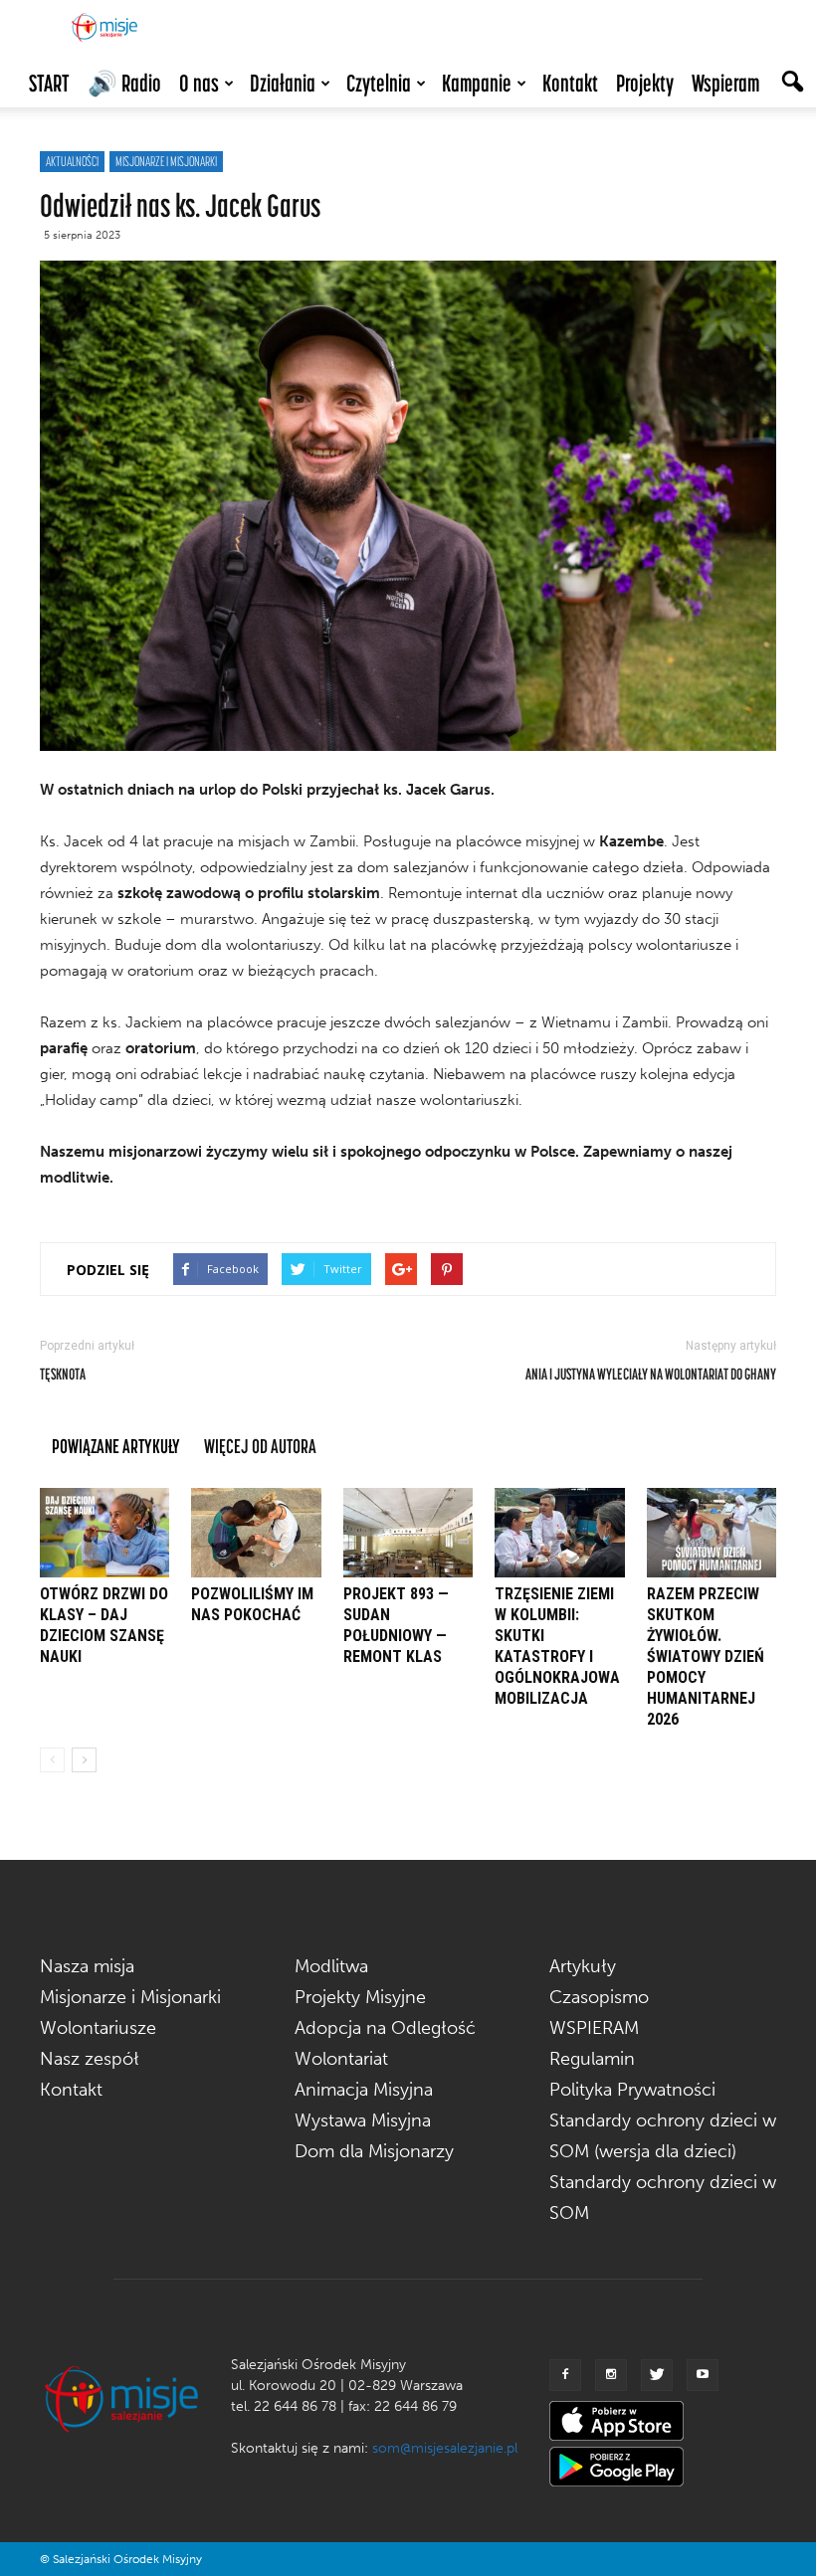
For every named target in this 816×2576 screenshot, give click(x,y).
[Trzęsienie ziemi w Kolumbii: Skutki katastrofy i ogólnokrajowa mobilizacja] (559, 1533)
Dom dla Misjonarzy (374, 2151)
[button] (792, 84)
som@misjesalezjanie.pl (445, 2448)
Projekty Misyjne (360, 1997)
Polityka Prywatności (632, 2090)
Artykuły (583, 1966)
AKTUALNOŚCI (72, 161)
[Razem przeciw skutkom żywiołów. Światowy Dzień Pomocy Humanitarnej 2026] (712, 1533)
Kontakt (570, 83)
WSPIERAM (594, 2028)
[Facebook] (565, 2375)
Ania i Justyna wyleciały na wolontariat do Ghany (651, 1374)
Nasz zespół (90, 2059)
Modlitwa (331, 1966)
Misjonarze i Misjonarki (130, 1997)
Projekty (645, 83)
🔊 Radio (124, 83)
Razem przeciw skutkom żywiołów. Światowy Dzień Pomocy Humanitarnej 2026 (706, 1656)
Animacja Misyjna (364, 2090)
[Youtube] (703, 2375)
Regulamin (592, 2059)
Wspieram (725, 83)
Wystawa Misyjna (363, 2120)
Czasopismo (599, 1997)
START (49, 83)
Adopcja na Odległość (385, 2028)
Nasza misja (87, 1966)
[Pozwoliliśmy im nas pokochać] (256, 1533)
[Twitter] (657, 2375)
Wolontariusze (98, 2028)
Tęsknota (63, 1374)
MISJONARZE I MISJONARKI (166, 161)
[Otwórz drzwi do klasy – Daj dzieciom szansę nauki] (104, 1533)
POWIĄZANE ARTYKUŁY (116, 1446)
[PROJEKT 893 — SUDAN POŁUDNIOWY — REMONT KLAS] (408, 1533)
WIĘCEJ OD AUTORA (260, 1446)
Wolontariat (341, 2059)
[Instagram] (611, 2375)
